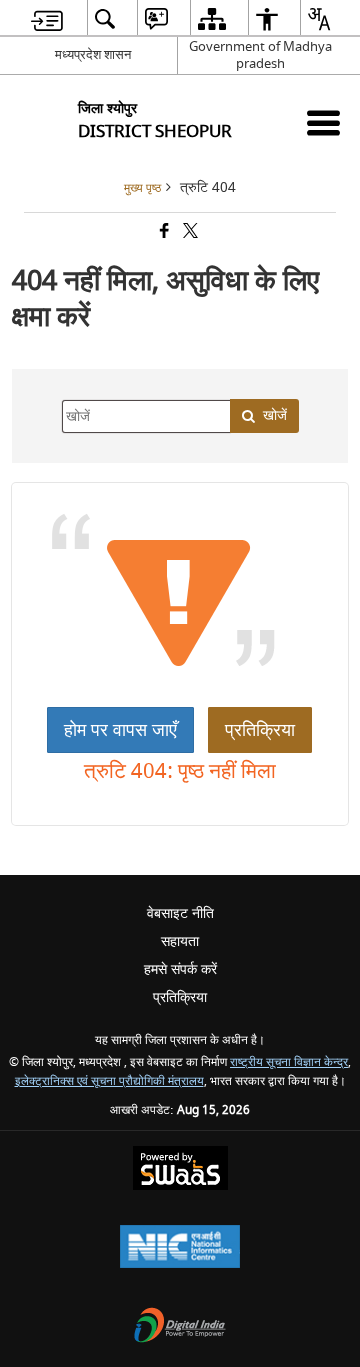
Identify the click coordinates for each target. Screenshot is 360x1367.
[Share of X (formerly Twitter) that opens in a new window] (189, 232)
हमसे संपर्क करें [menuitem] (180, 969)
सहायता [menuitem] (180, 941)
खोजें (275, 415)
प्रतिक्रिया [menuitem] (180, 997)
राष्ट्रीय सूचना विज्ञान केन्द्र (289, 1062)
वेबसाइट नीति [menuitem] (180, 913)
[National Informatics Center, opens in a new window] (180, 1248)
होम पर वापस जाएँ (120, 730)
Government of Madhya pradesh (260, 55)
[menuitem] (47, 18)
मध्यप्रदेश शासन (93, 54)
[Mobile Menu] (323, 122)
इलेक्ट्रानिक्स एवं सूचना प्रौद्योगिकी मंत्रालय (109, 1081)
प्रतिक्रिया (260, 730)
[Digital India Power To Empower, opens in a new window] (180, 1327)
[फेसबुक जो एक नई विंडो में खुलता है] (163, 232)
